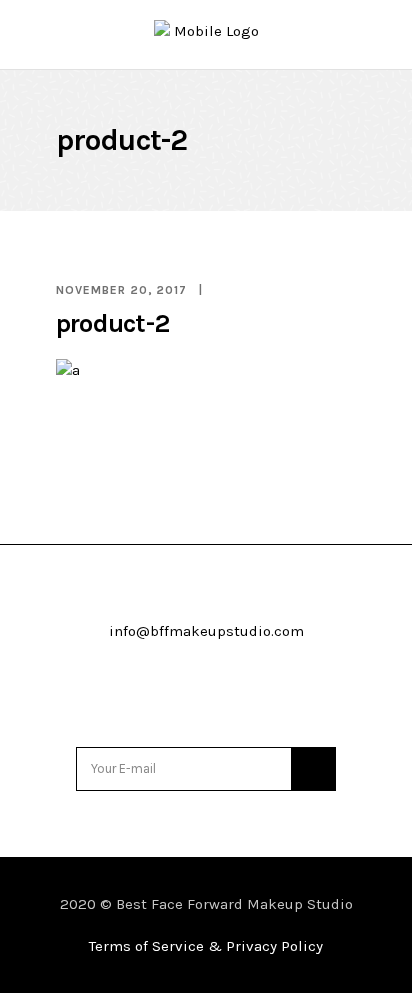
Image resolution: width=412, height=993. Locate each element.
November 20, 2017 (121, 290)
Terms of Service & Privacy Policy (206, 946)
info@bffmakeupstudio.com (206, 631)
